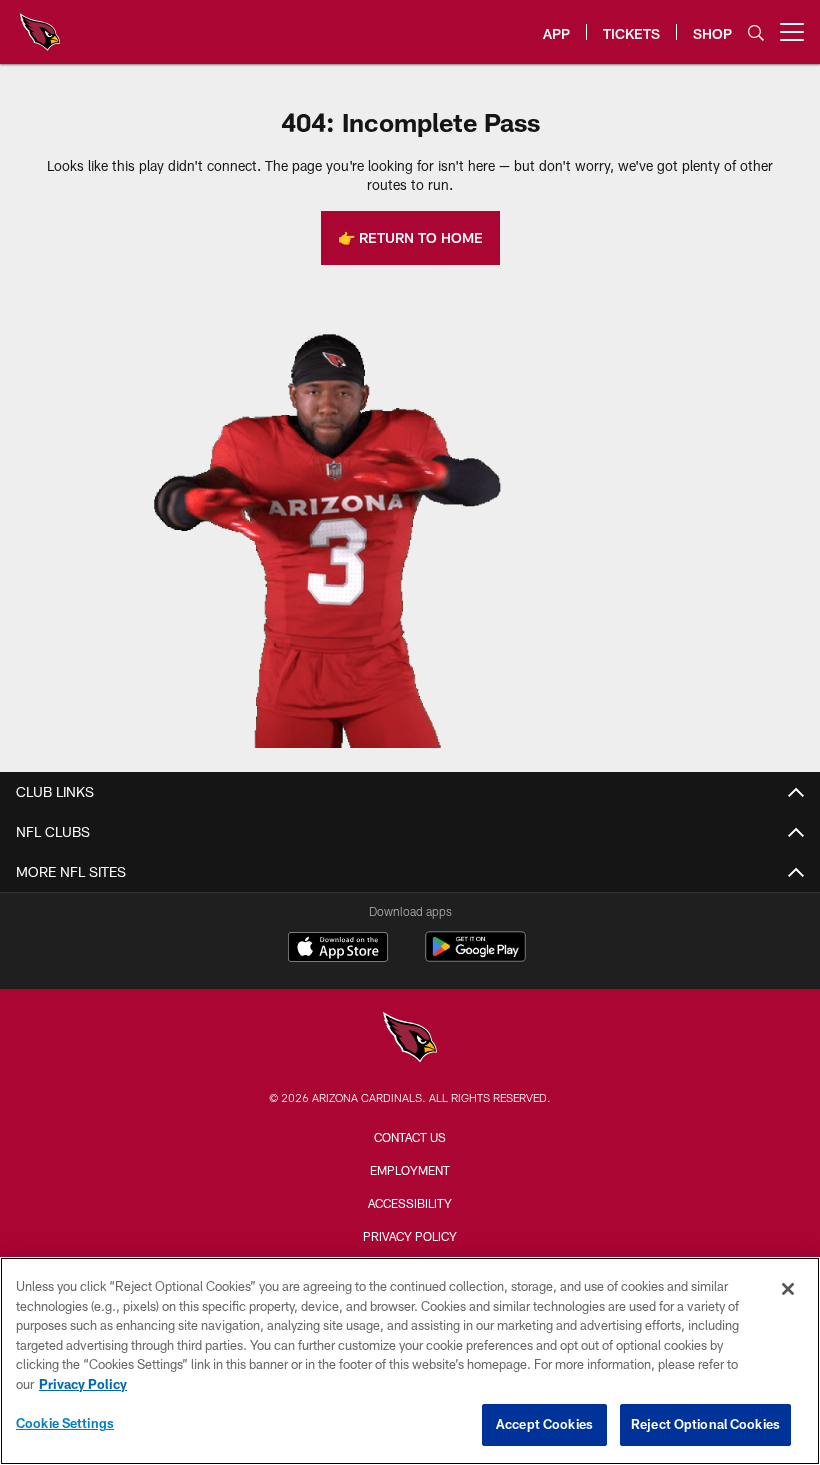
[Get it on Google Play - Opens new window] (475, 956)
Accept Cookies (544, 1424)
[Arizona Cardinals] (410, 1039)
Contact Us (410, 1137)
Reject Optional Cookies (705, 1424)
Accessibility (410, 1203)
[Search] (756, 32)
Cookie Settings (65, 1423)
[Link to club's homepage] (40, 24)
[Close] (788, 1289)
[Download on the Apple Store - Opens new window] (338, 949)
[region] (410, 1361)
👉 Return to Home (410, 237)
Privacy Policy (410, 1236)
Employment (410, 1170)
